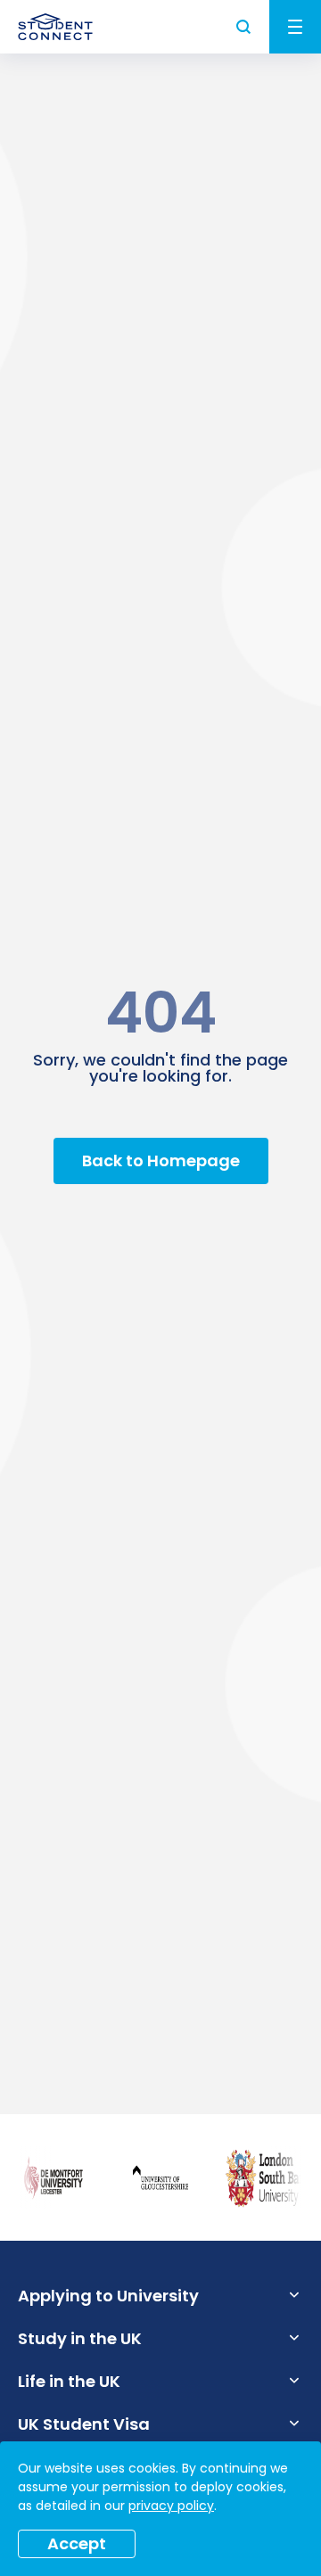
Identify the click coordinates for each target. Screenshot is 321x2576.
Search (244, 27)
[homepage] (55, 27)
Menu (295, 27)
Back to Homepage (161, 1160)
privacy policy (171, 2506)
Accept (77, 2543)
